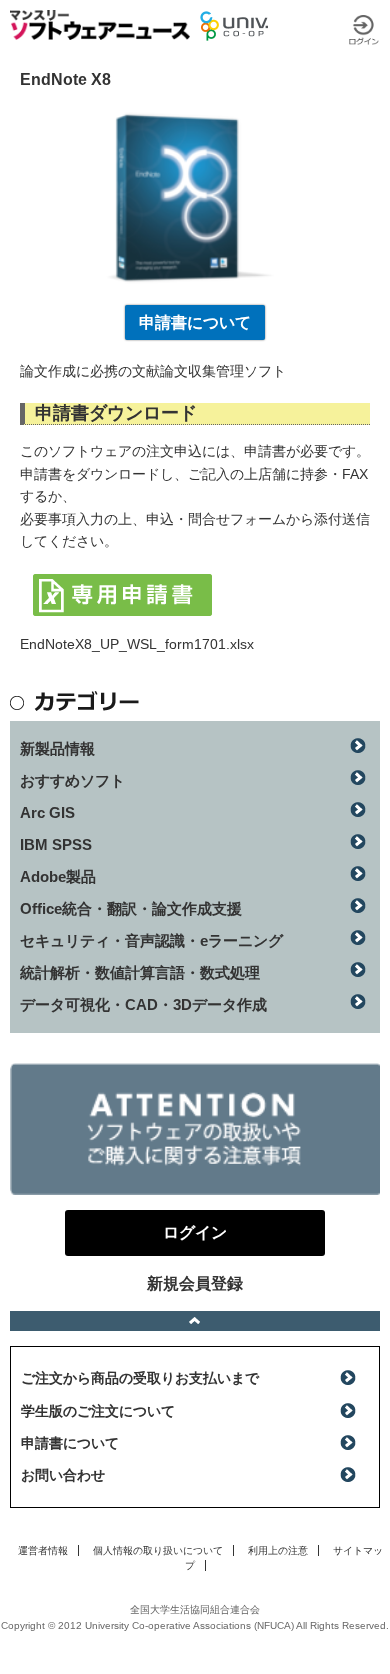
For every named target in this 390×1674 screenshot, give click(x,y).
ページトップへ (195, 1321)
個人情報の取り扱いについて (158, 1550)
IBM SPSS (56, 844)
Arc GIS (47, 812)
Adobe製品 (58, 876)
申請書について (195, 322)
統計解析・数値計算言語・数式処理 (140, 972)
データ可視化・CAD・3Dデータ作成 (143, 1004)
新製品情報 (57, 748)
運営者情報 (43, 1550)
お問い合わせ (63, 1475)
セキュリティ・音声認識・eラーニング (151, 940)
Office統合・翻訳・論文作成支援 (131, 908)
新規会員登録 (195, 1283)
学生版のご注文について (98, 1411)
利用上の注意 (278, 1550)
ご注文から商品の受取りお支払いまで (140, 1378)
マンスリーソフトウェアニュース (100, 25)
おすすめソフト (72, 780)
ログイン (364, 30)
